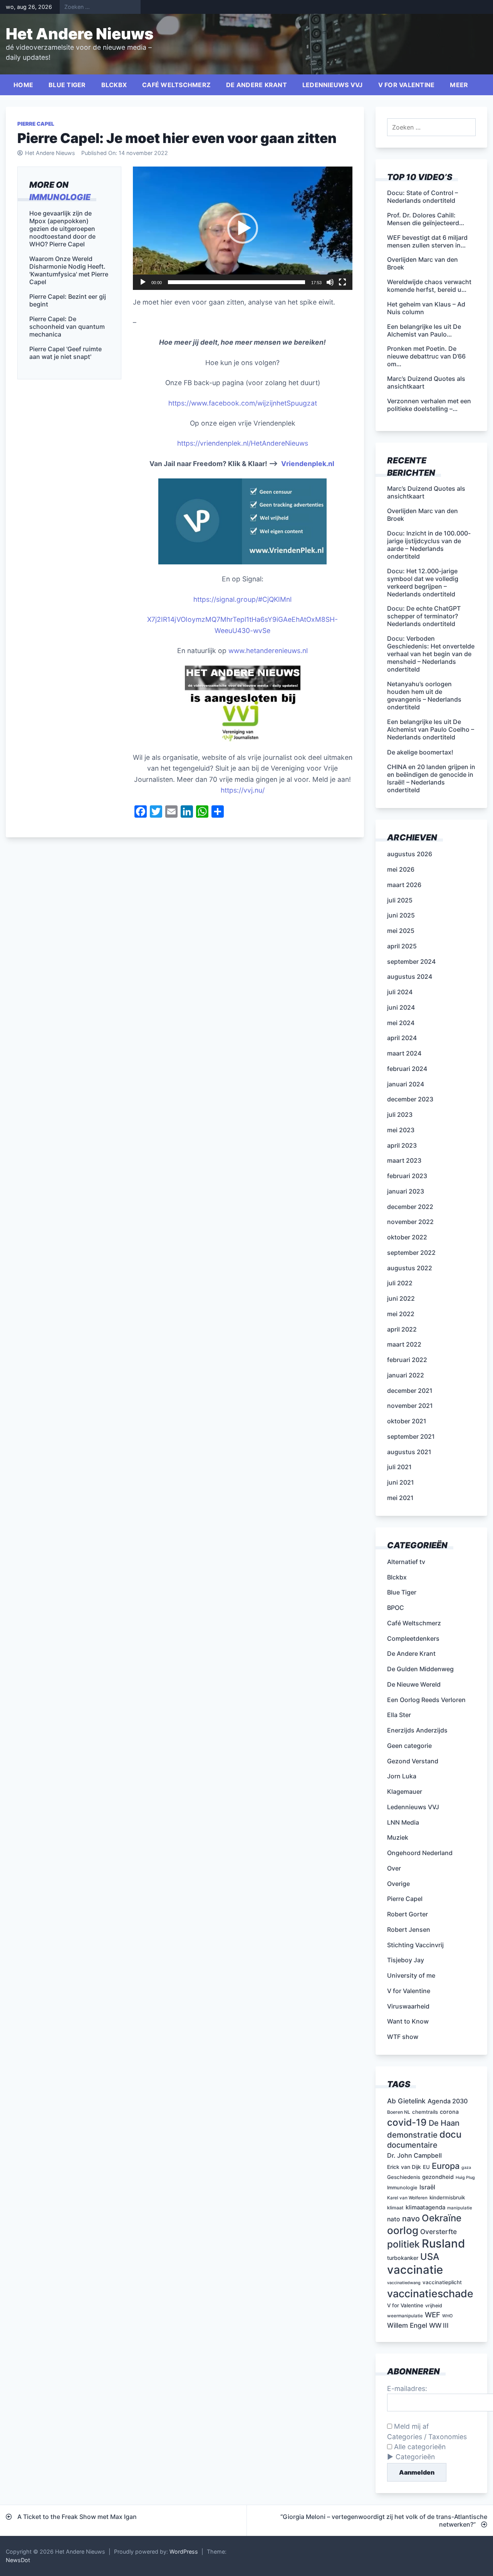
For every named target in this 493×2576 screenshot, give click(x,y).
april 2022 (402, 1329)
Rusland (443, 2243)
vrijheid (434, 2306)
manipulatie (460, 2208)
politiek (403, 2244)
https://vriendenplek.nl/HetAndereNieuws (243, 443)
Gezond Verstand (413, 1761)
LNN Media (403, 1822)
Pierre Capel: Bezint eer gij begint (68, 300)
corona (449, 2112)
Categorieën (415, 2457)
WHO (447, 2316)
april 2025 (402, 946)
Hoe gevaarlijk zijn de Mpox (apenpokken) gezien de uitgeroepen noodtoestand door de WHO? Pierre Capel (62, 228)
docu (450, 2134)
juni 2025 (401, 915)
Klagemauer (405, 1791)
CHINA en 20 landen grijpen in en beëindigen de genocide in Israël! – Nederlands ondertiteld (431, 778)
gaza (466, 2168)
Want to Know (408, 2021)
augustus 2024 (410, 977)
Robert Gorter (407, 1914)
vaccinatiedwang (404, 2283)
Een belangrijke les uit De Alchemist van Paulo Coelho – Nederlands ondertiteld (431, 729)
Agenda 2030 (448, 2101)
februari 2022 (407, 1360)
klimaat (395, 2208)
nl (289, 599)
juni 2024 (401, 1007)
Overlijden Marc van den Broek (423, 515)
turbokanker (403, 2258)
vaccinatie (415, 2270)
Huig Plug (465, 2178)
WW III (439, 2325)
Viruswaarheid (408, 2006)
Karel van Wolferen (407, 2198)
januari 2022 (406, 1375)
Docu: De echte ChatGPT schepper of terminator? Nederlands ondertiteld (424, 616)
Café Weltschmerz (176, 85)
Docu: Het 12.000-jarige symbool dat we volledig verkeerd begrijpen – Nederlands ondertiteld (423, 583)
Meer (459, 85)
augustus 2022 (410, 1268)
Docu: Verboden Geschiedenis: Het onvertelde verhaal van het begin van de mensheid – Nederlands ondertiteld (431, 654)
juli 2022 (400, 1283)
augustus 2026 (410, 854)
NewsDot (18, 2560)
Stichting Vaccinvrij (415, 1945)
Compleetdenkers (413, 1638)
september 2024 (411, 961)
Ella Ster (399, 1715)
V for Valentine (407, 85)
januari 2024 (406, 1084)
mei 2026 (401, 869)
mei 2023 (401, 1130)
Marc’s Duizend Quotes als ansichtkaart (426, 492)
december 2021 (410, 1391)
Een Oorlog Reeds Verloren (426, 1700)
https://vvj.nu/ (243, 790)
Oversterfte (439, 2232)
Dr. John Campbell (414, 2155)
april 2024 (402, 1038)
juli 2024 (400, 992)
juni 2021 (401, 1482)
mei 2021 (400, 1498)
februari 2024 (407, 1069)
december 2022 (410, 1207)
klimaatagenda (425, 2207)
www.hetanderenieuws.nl (267, 651)
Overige (398, 1884)
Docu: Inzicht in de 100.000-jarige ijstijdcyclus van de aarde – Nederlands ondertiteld (429, 545)
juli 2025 (400, 900)
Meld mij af (410, 2426)
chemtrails (425, 2112)
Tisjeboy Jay (406, 1960)
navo (411, 2219)
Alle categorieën (419, 2447)
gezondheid (438, 2177)
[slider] (236, 282)
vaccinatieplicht (442, 2282)
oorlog (403, 2230)
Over (394, 1868)
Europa (446, 2166)
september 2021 (411, 1436)
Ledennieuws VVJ (333, 85)
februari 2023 (407, 1176)
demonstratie (412, 2135)
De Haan (444, 2123)
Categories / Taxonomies (427, 2437)
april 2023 (402, 1145)
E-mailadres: (407, 2388)
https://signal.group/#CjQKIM (240, 599)
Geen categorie (409, 1746)
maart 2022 (404, 1344)
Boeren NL (399, 2112)
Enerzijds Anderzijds (417, 1730)
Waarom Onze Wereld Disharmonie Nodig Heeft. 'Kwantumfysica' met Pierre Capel (69, 270)
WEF (433, 2315)
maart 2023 (404, 1160)
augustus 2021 (409, 1452)
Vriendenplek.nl (308, 464)
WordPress (184, 2552)
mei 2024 (401, 1023)
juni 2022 (401, 1298)
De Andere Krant (257, 85)
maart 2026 (404, 885)
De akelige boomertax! (420, 752)
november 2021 (410, 1406)
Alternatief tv (406, 1562)
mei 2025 (401, 931)
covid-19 (407, 2122)
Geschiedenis (404, 2177)
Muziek (398, 1837)
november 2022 (410, 1222)
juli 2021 (399, 1467)
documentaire (412, 2145)
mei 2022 (401, 1314)
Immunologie (60, 197)
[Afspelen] (143, 282)
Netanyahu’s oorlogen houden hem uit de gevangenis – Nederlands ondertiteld (424, 695)
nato (394, 2219)
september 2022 (411, 1253)
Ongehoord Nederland (420, 1853)
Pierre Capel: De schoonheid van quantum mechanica (67, 326)
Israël (427, 2187)
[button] (243, 228)
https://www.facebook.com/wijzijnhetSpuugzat (243, 403)
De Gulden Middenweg (420, 1669)
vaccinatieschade (430, 2293)
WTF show (403, 2037)
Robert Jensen (409, 1929)
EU (426, 2167)
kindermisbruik (447, 2197)
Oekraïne (442, 2218)
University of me (411, 1975)
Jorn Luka (402, 1776)
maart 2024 (404, 1053)
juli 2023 (400, 1115)
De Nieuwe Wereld (414, 1684)
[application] (243, 228)
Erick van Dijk (404, 2167)
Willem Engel (407, 2325)
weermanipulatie (405, 2316)
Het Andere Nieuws (80, 34)
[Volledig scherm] (342, 282)
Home (23, 85)
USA (430, 2257)
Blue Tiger (67, 85)
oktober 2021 (407, 1421)
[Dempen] (330, 282)
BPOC (396, 1608)
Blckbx (114, 85)
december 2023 (410, 1099)
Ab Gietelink (406, 2101)
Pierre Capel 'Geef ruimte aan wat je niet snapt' (65, 352)
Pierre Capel (36, 124)
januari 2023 (406, 1191)
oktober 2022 (407, 1237)
